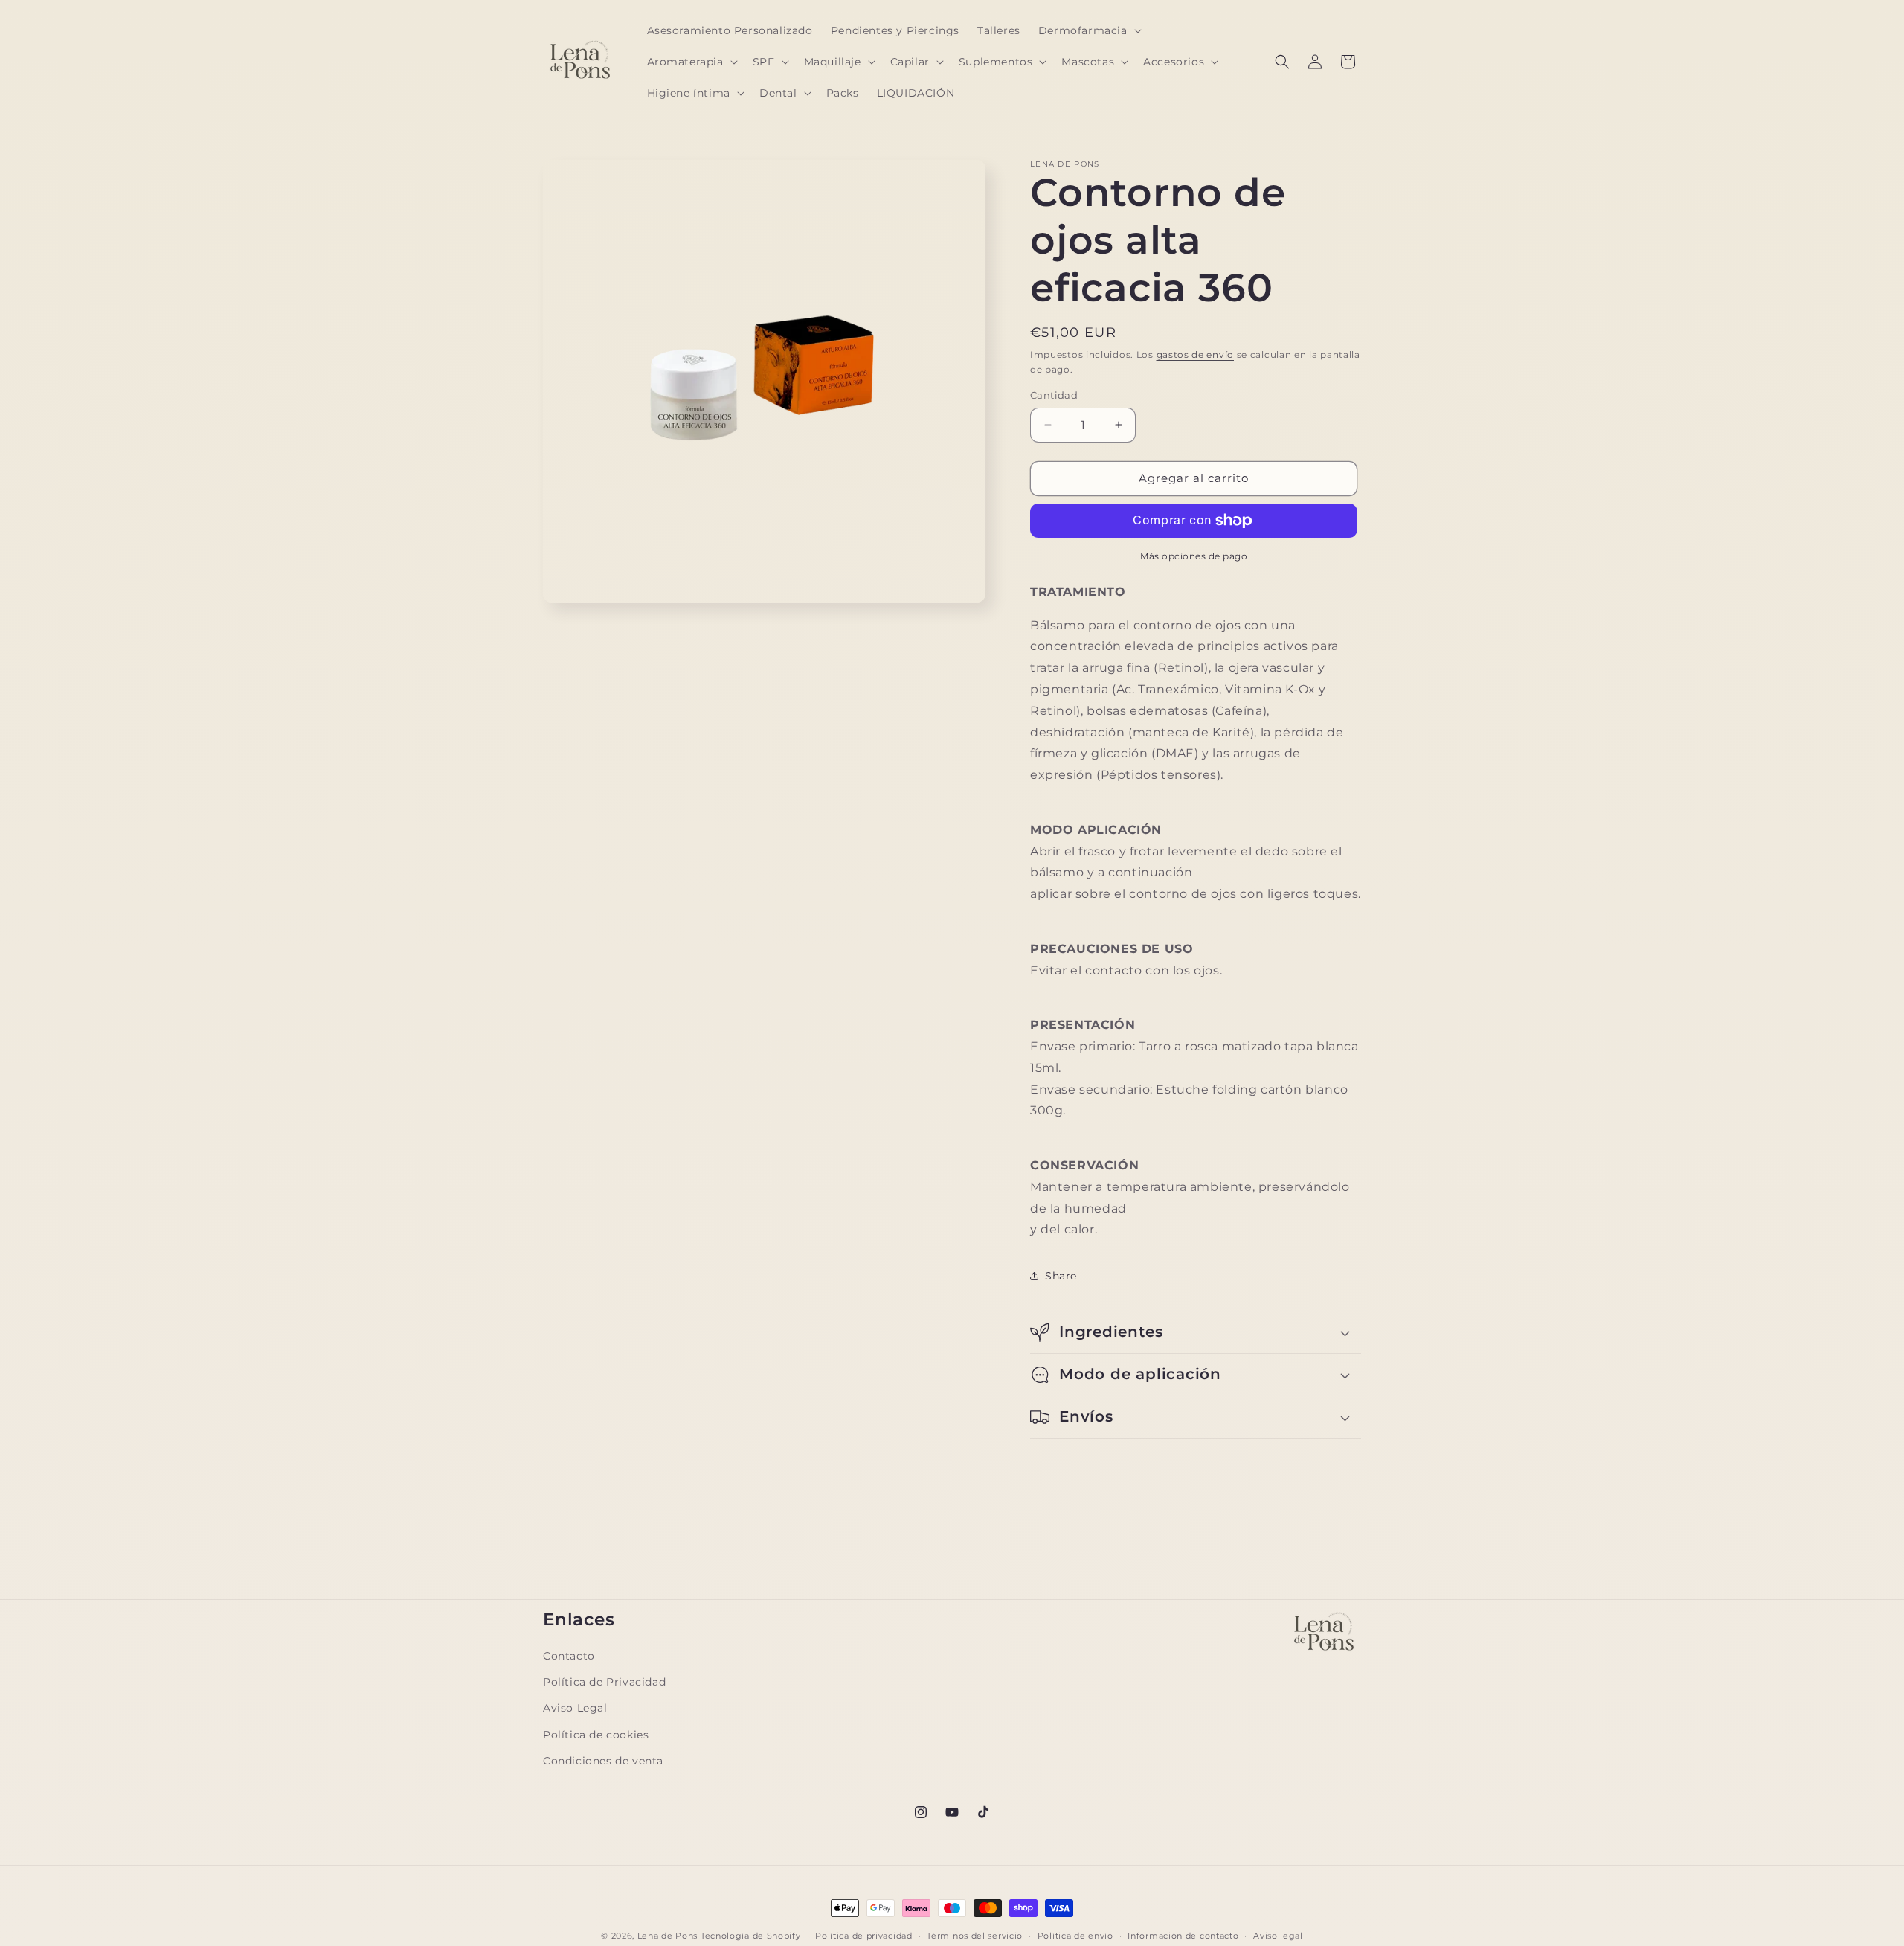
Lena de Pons (668, 1936)
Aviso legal (1278, 1935)
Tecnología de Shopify (751, 1936)
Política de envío (1075, 1935)
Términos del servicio (975, 1935)
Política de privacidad (863, 1935)
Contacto (569, 1656)
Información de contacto (1183, 1935)
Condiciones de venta (603, 1760)
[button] (1088, 30)
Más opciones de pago (1194, 556)
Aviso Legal (575, 1708)
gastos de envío (1196, 354)
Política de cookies (596, 1734)
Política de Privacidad (604, 1682)
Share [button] (1061, 1276)
